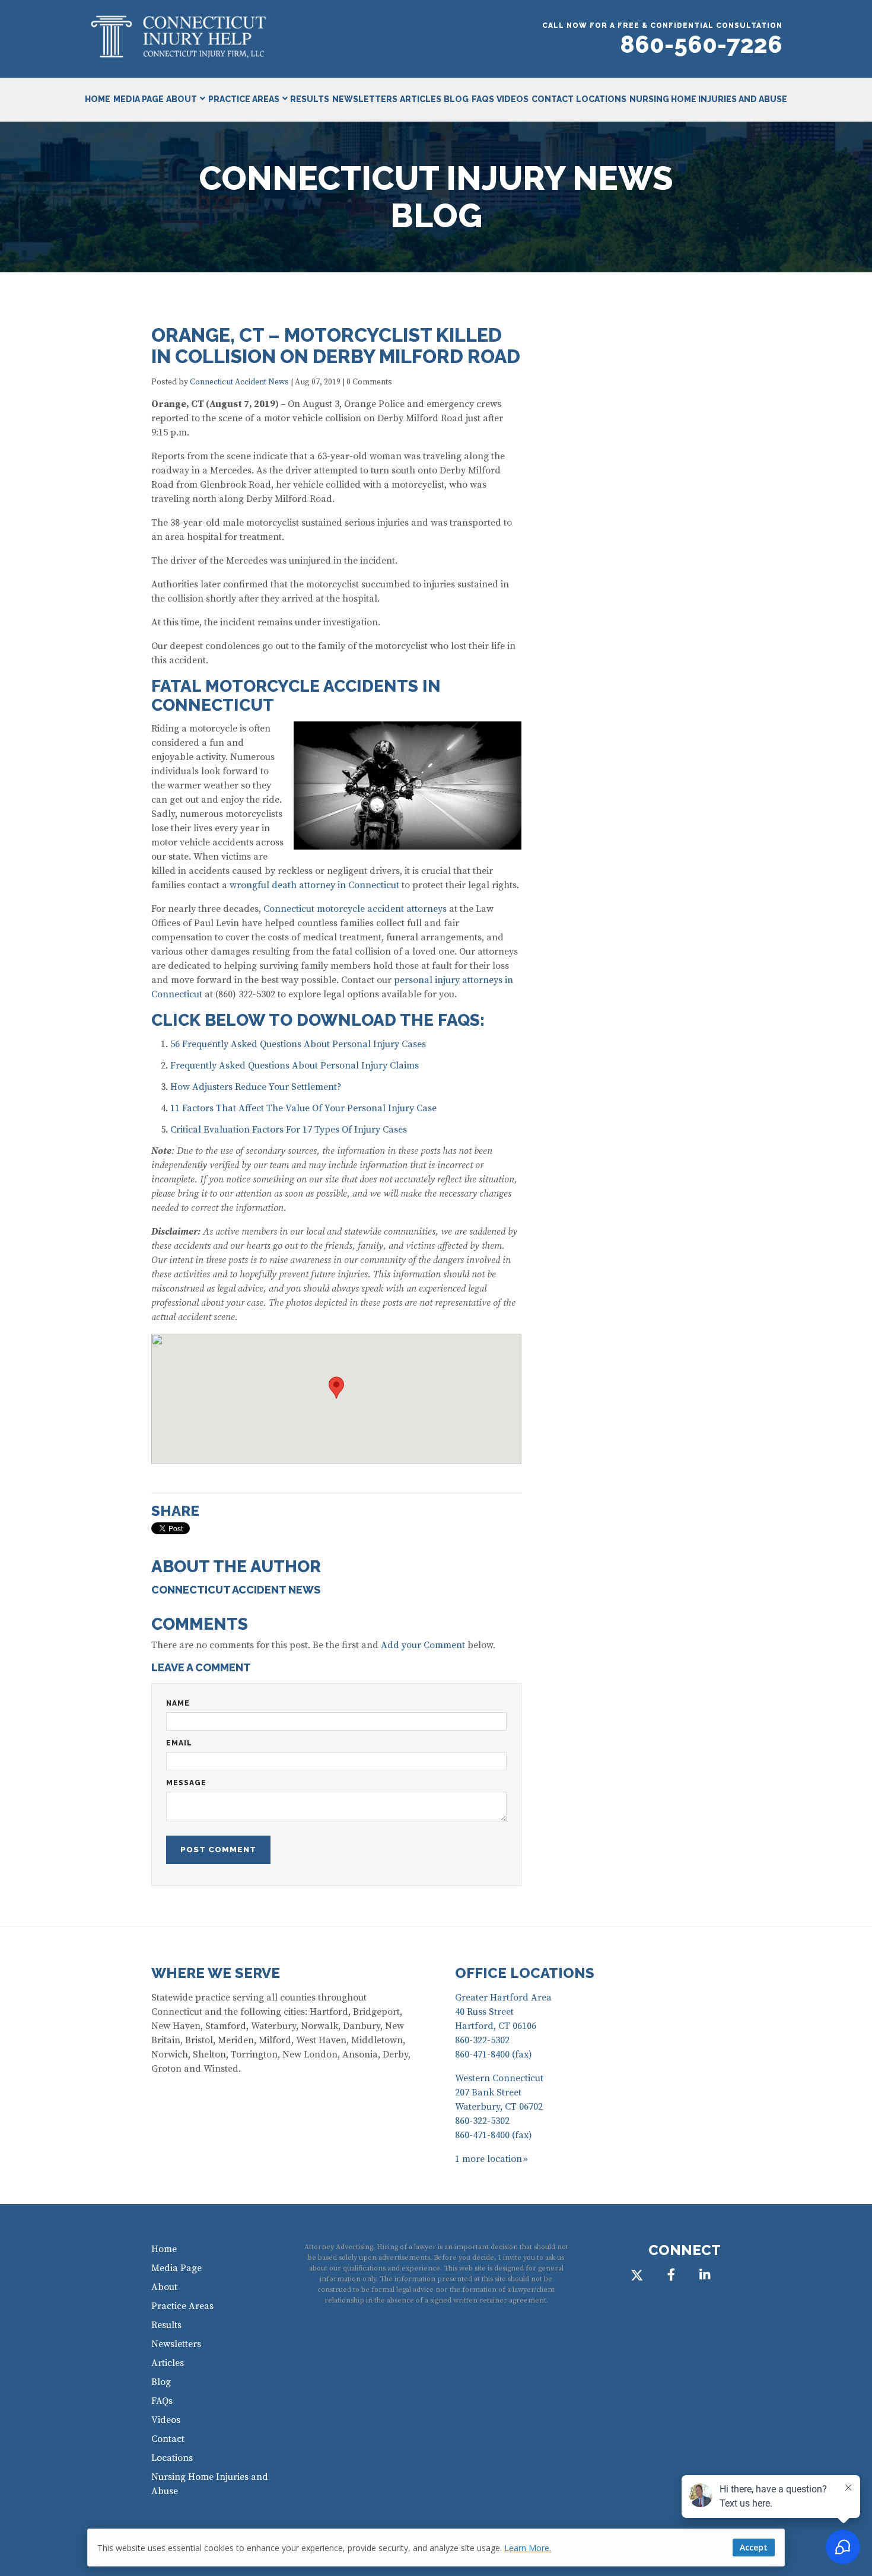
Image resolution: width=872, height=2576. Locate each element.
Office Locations (525, 1973)
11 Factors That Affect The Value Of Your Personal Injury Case (303, 1108)
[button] (336, 1388)
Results (310, 99)
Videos (513, 99)
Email (179, 1743)
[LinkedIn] (705, 2274)
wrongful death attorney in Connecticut (314, 885)
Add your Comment (423, 1645)
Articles (421, 99)
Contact (553, 99)
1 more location (488, 2159)
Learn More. (528, 2548)
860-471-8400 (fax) (494, 2055)
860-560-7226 (701, 44)
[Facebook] (671, 2274)
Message (186, 1783)
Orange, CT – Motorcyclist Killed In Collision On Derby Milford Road (336, 346)
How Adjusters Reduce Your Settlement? (256, 1087)
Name (178, 1703)
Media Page (139, 99)
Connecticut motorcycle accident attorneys (355, 909)
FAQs (483, 99)
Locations (601, 99)
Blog (456, 99)
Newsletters (365, 99)
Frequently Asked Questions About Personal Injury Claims (295, 1066)
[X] (637, 2274)
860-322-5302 (482, 2040)
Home (98, 99)
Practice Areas (244, 99)
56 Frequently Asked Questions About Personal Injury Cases (298, 1044)
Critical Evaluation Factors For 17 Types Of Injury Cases (289, 1130)
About (182, 99)
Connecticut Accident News (239, 382)
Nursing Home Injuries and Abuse (708, 99)
